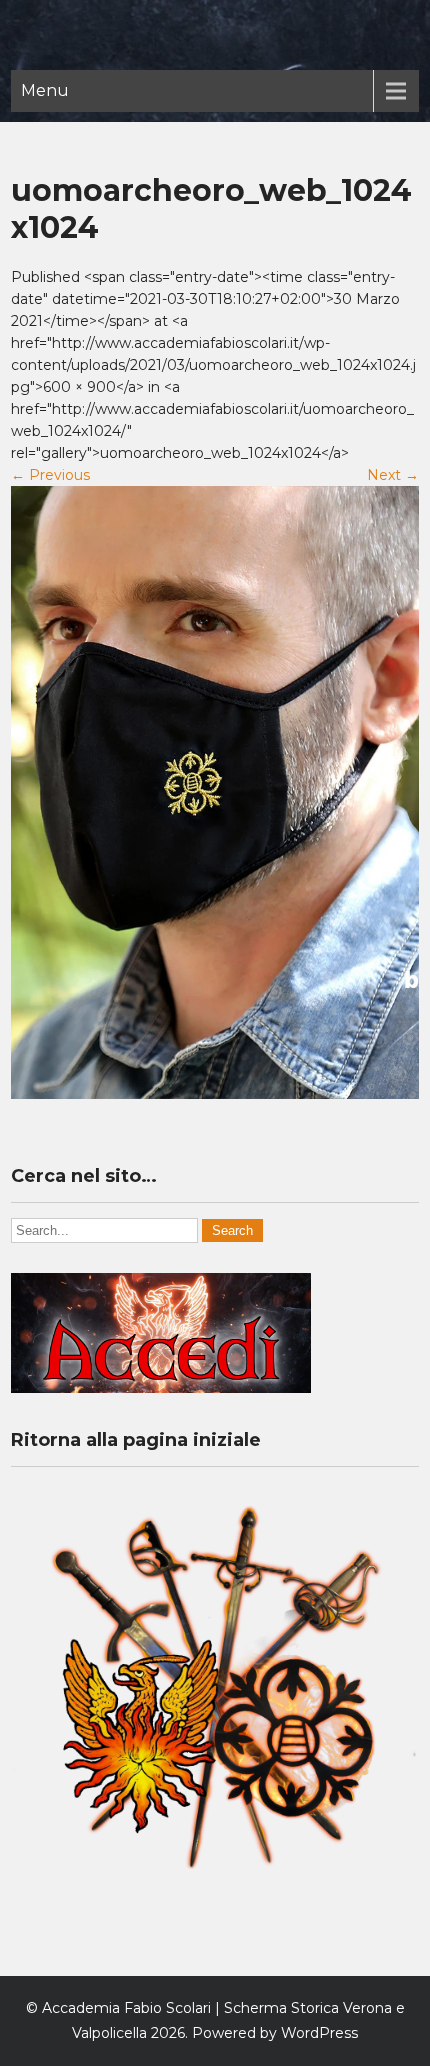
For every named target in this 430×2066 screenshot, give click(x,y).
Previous (50, 475)
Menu (45, 90)
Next (393, 475)
